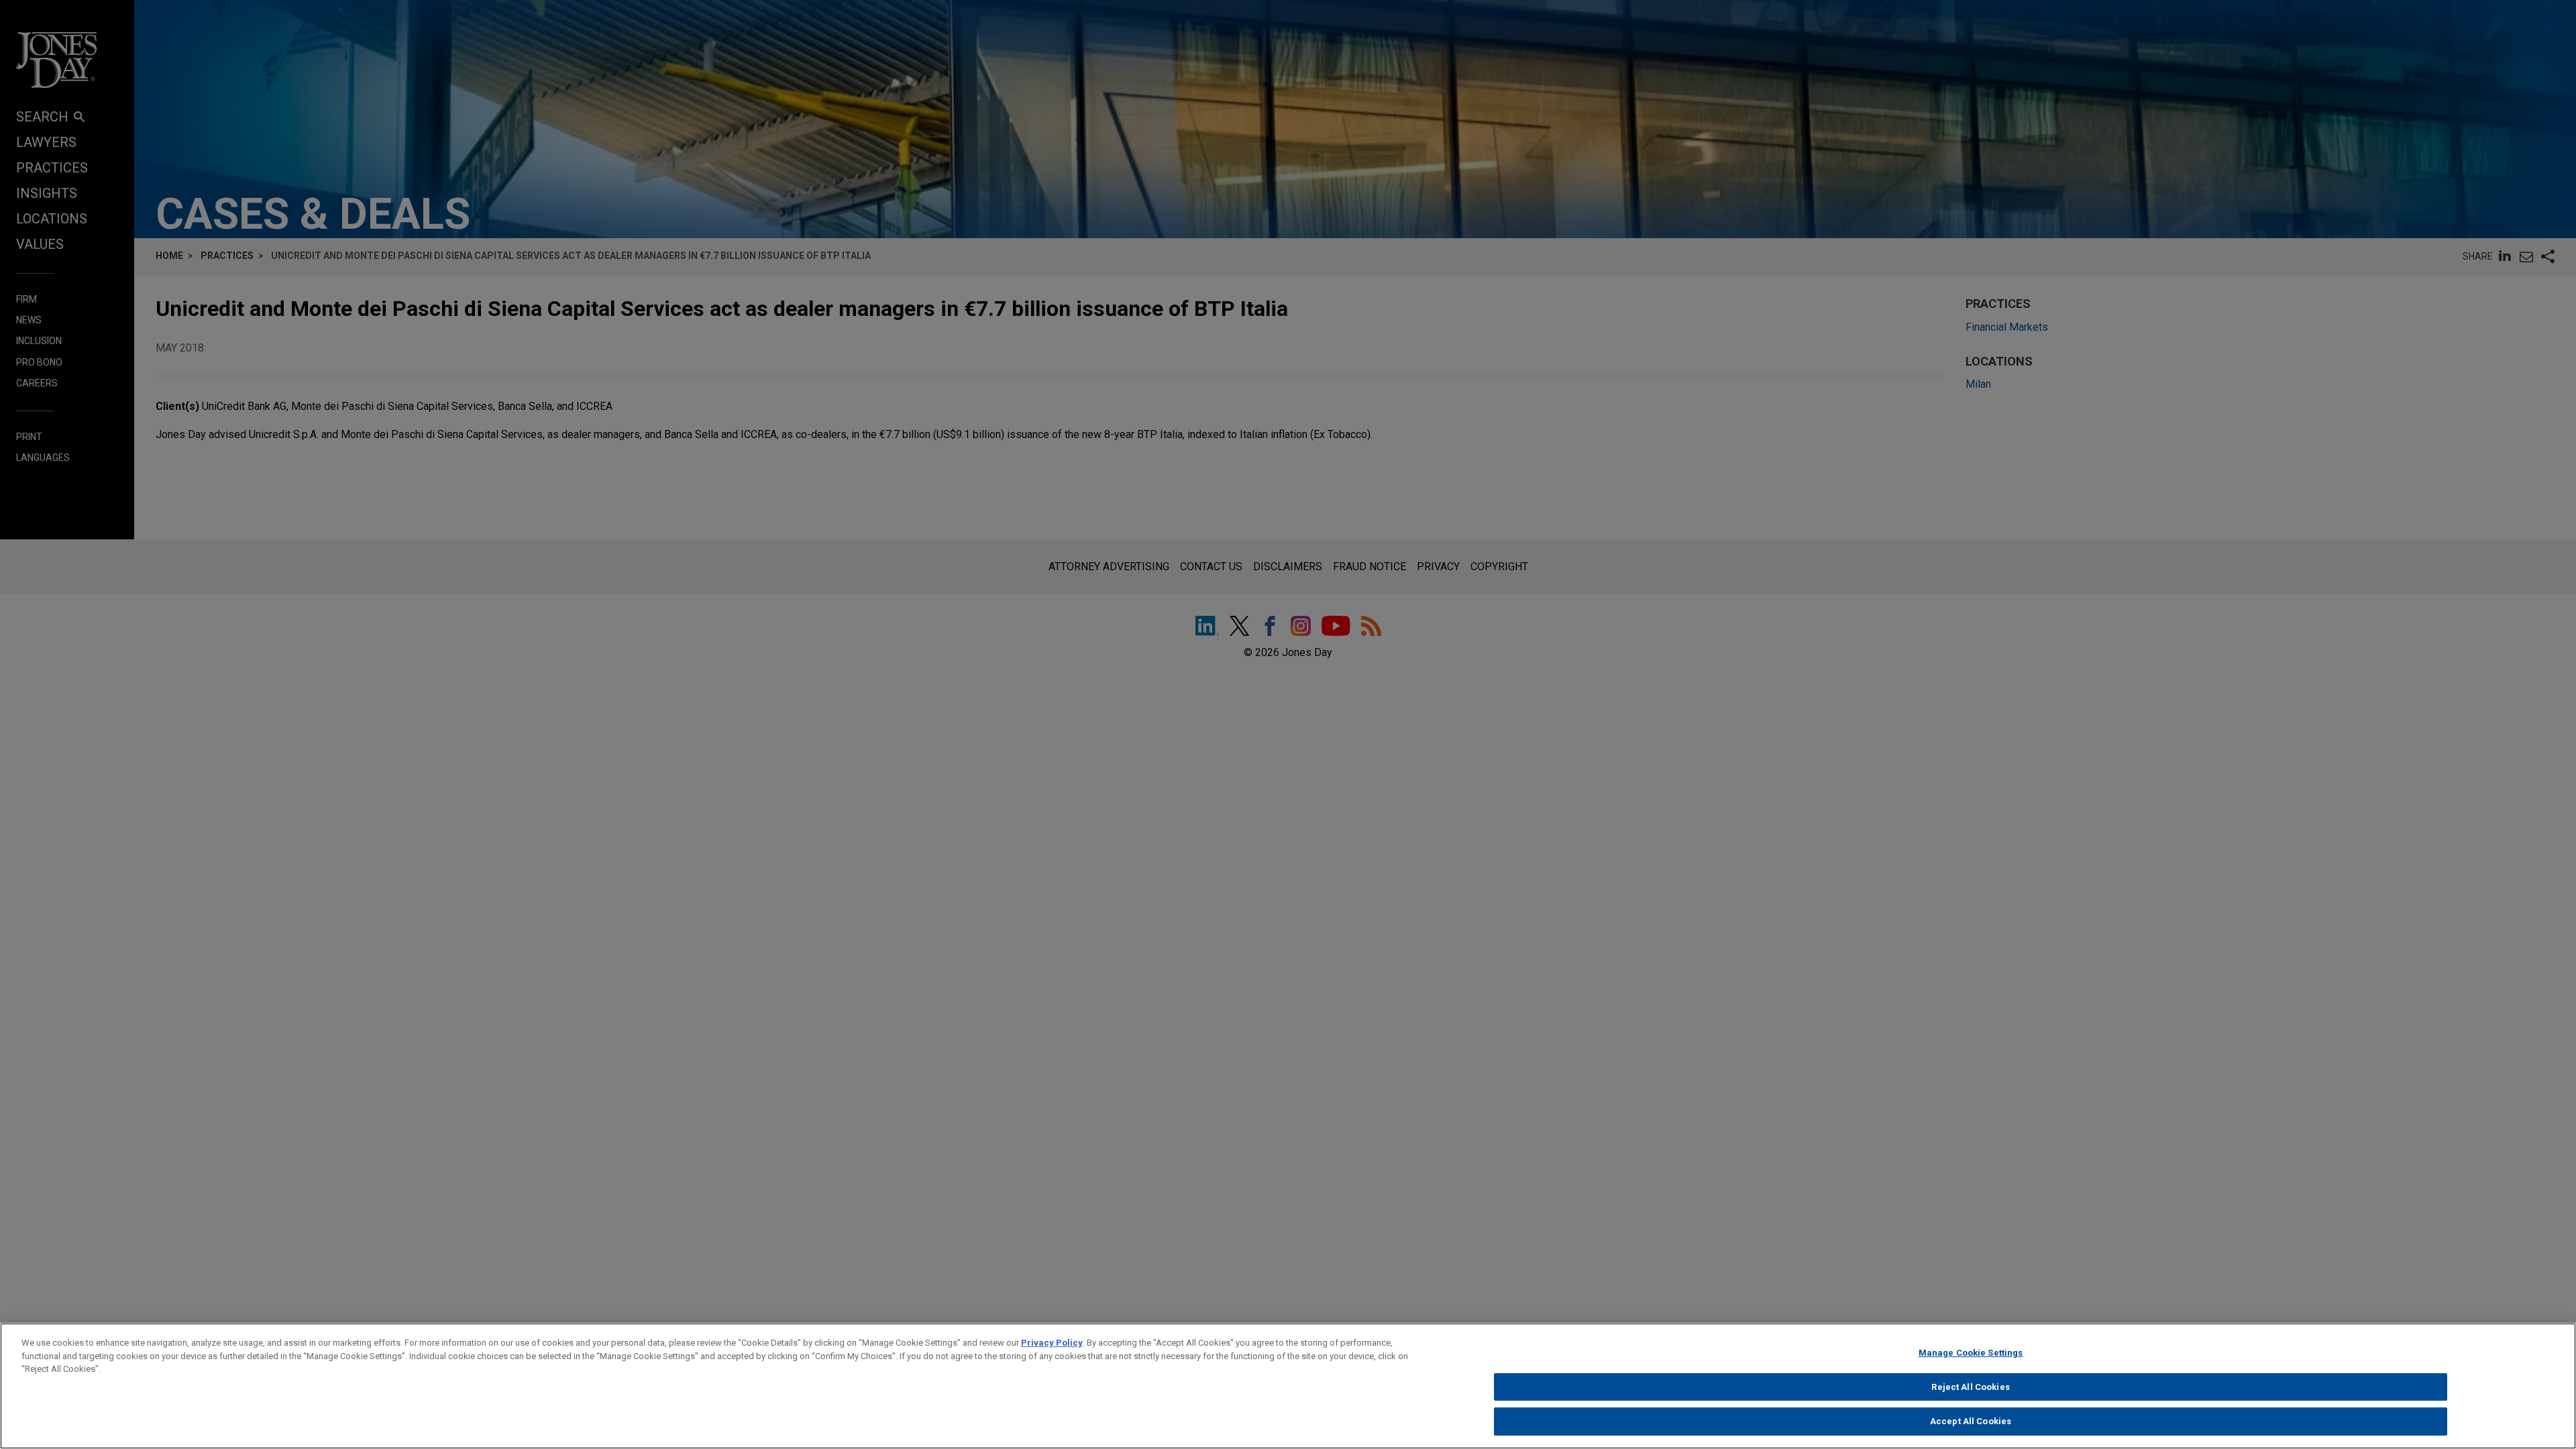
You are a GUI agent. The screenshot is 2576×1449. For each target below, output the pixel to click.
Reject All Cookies (1970, 1387)
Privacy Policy (1052, 1343)
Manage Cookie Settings (1971, 1353)
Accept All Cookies (1971, 1421)
